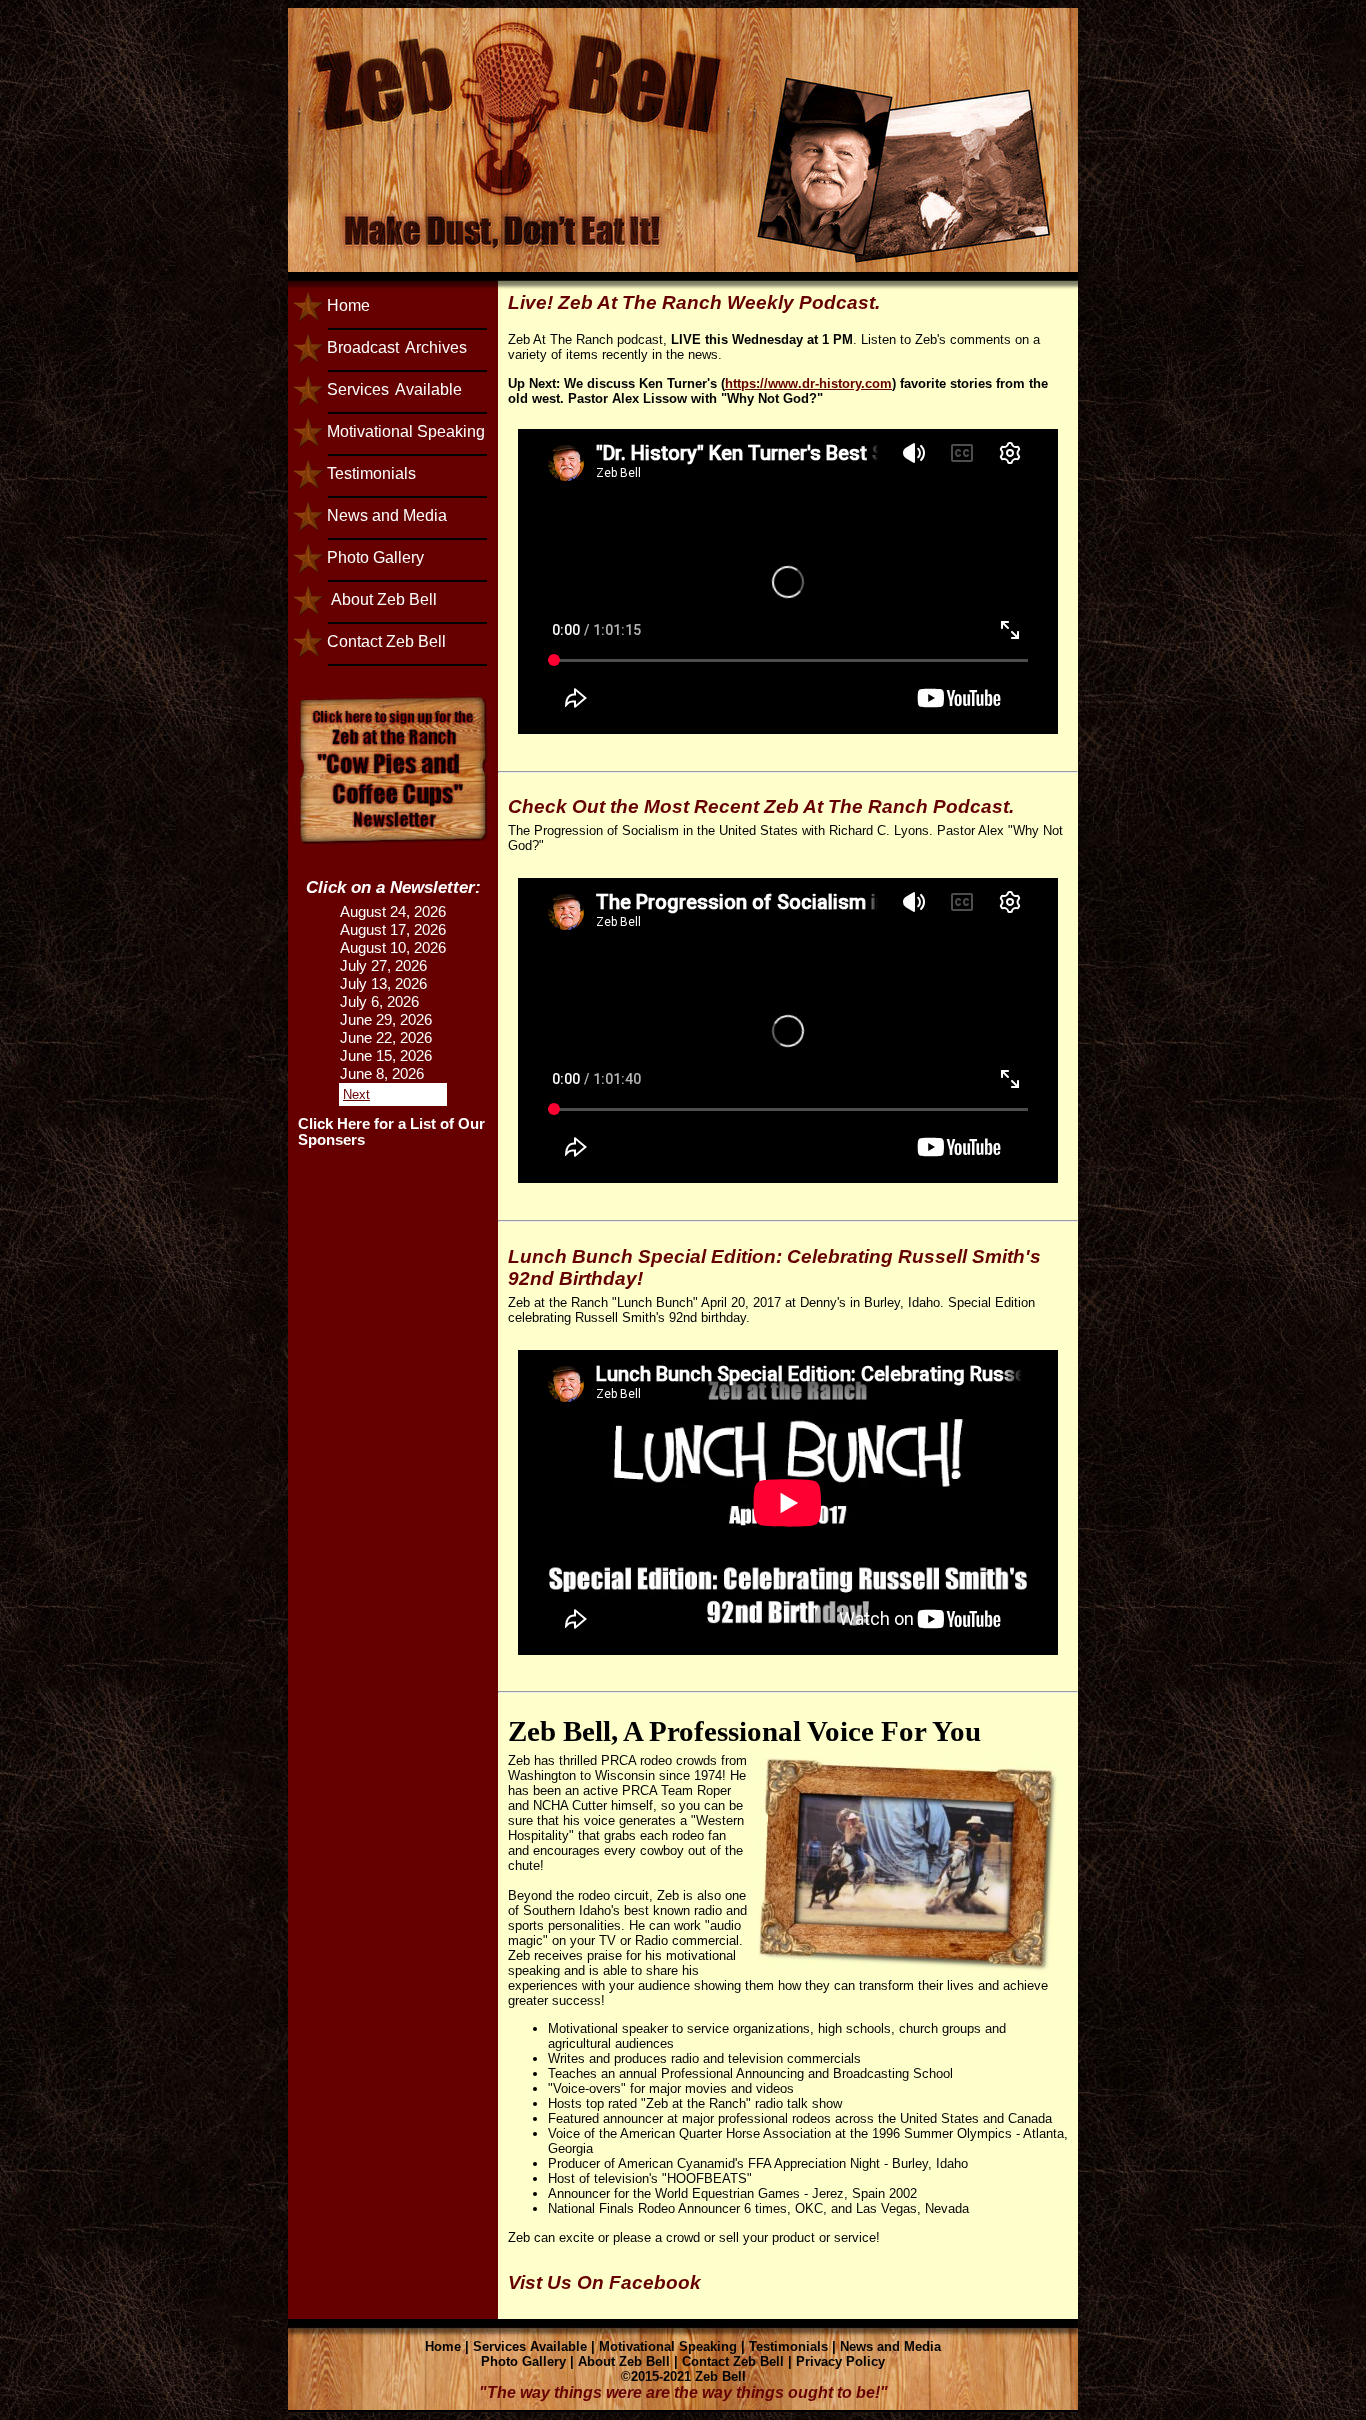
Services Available (530, 2346)
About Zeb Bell (382, 599)
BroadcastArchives (397, 347)
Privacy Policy (840, 2361)
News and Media (387, 515)
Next (356, 1094)
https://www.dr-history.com (808, 383)
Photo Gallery (375, 557)
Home (348, 305)
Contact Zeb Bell (386, 641)
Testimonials (371, 473)
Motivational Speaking (406, 431)
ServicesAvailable (394, 389)
